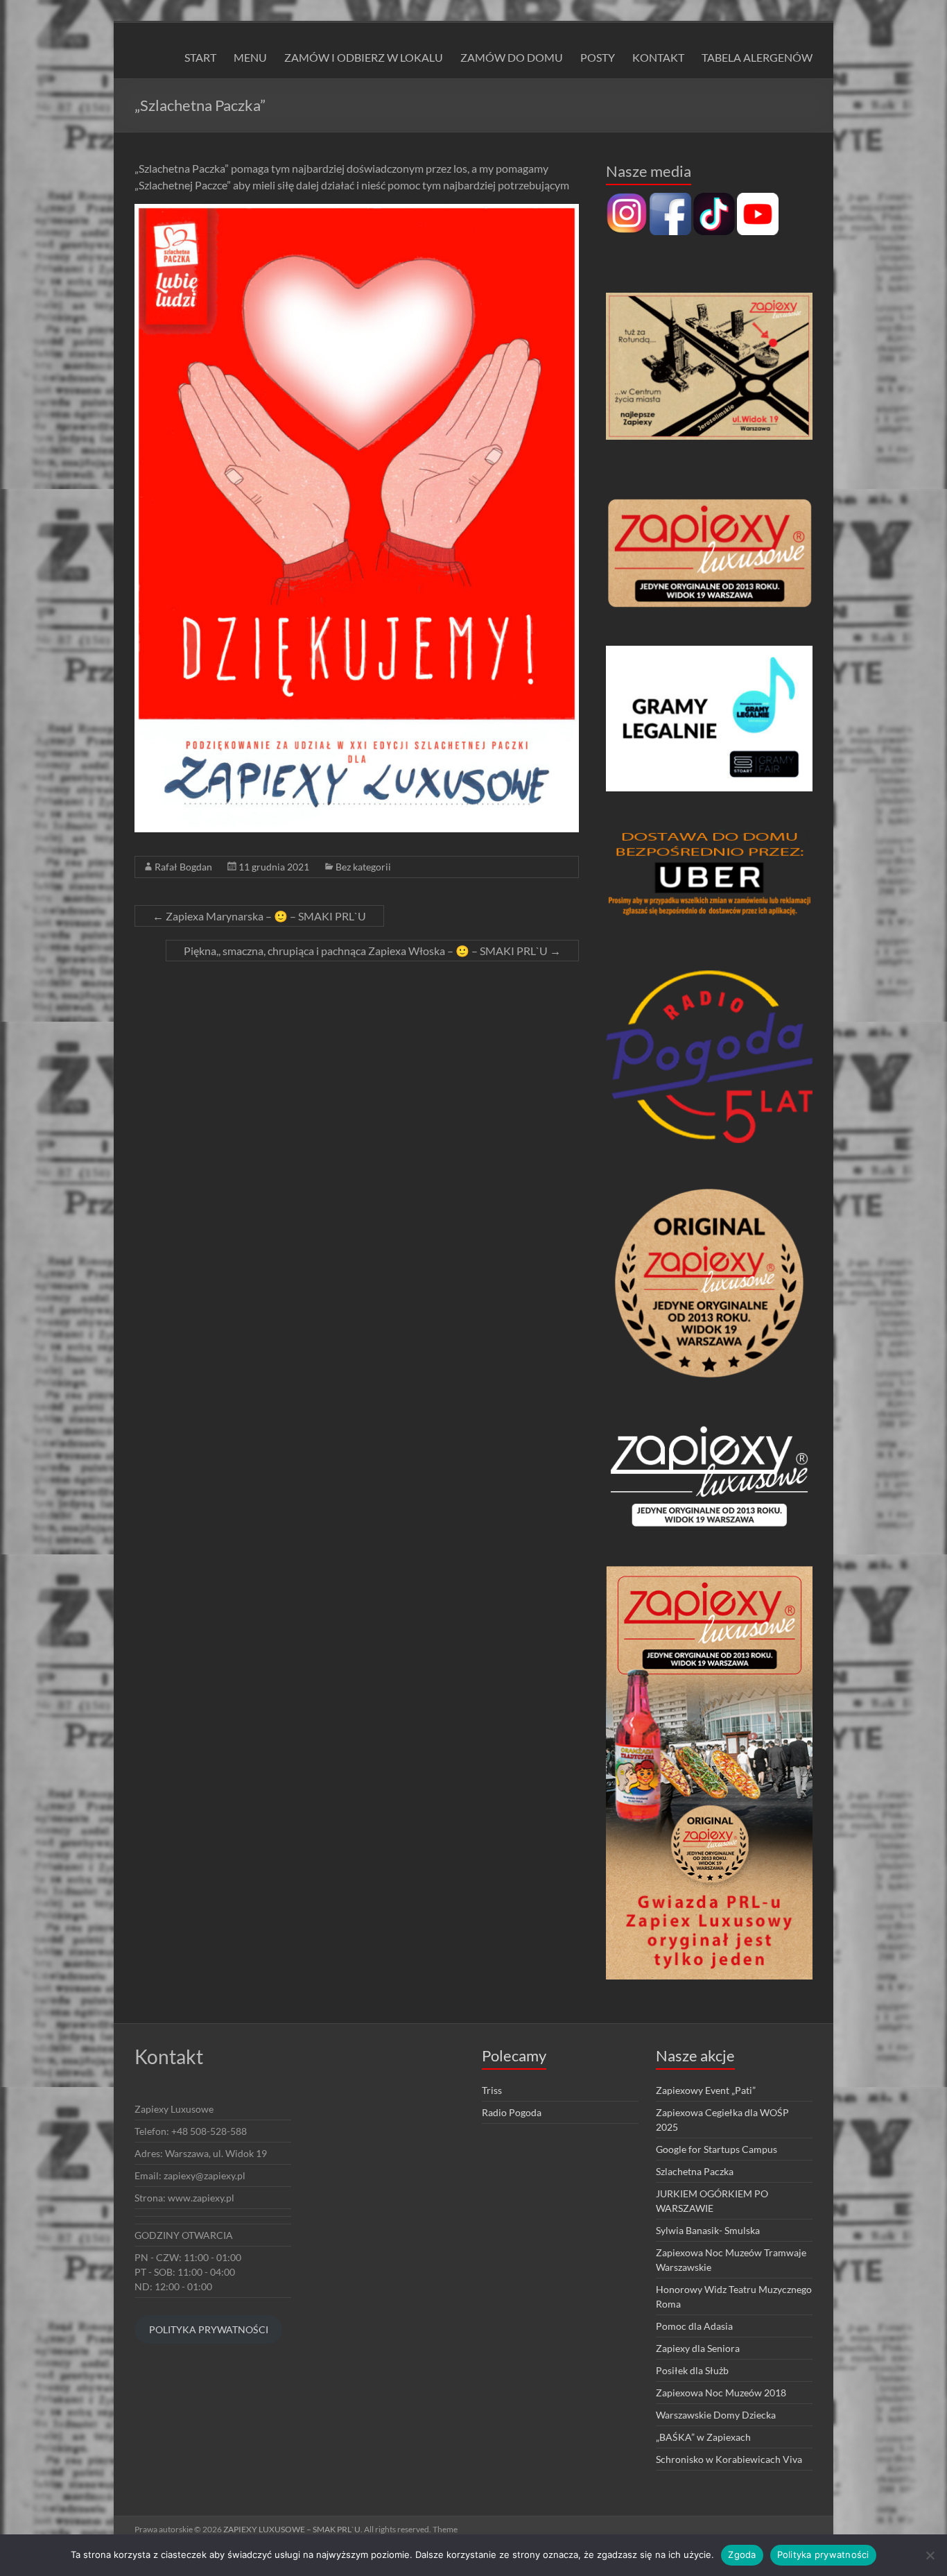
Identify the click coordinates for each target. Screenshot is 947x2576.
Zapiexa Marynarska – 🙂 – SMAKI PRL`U (259, 916)
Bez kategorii (363, 867)
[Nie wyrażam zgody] (930, 2555)
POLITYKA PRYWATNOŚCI (209, 2329)
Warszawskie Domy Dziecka (716, 2415)
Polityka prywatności (823, 2554)
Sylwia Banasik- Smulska (708, 2230)
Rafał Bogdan (183, 867)
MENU (250, 57)
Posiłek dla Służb (692, 2370)
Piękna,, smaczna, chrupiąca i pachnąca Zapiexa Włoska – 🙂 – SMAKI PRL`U (372, 951)
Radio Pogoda (512, 2112)
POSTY (598, 57)
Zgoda (742, 2554)
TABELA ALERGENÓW (757, 57)
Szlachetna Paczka (695, 2171)
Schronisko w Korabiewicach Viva (729, 2459)
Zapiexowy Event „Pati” (706, 2090)
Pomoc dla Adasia (694, 2326)
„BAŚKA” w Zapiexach (703, 2437)
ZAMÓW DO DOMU (512, 57)
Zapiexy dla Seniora (698, 2348)
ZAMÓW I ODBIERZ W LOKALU (364, 57)
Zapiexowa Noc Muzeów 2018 (721, 2393)
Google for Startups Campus (716, 2149)
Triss (492, 2090)
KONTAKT (658, 57)
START (200, 57)
